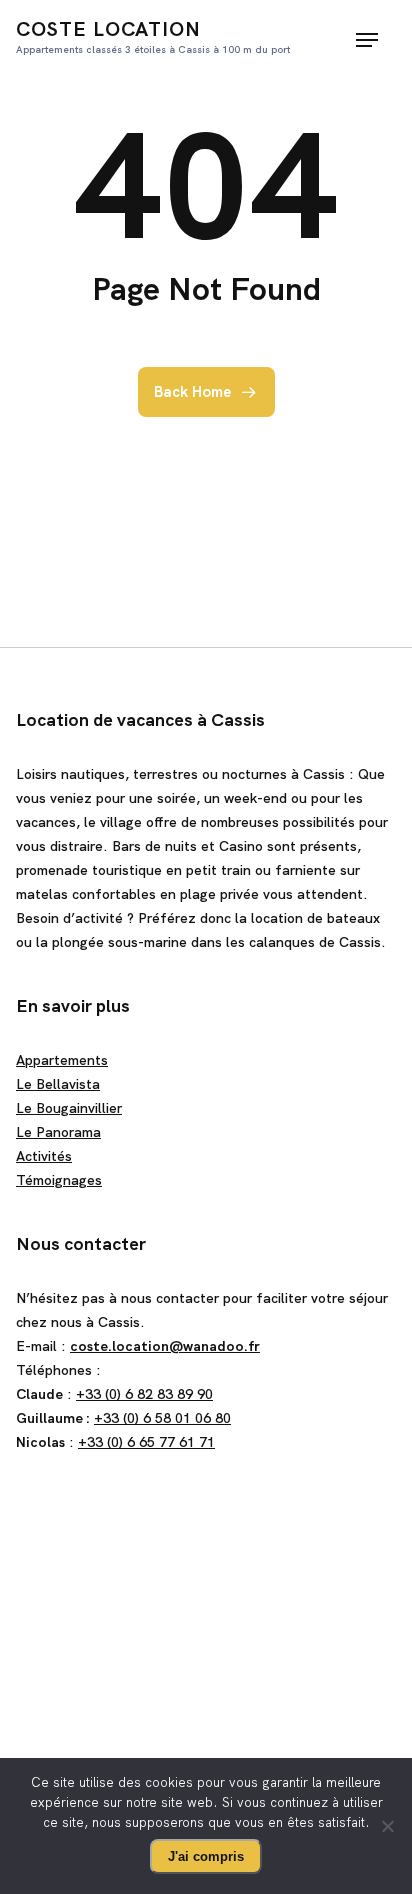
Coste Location (153, 36)
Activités (44, 1156)
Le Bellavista (58, 1084)
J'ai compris (206, 1856)
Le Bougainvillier (69, 1108)
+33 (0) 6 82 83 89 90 (144, 1394)
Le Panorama (58, 1132)
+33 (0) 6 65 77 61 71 (146, 1442)
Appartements (62, 1060)
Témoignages (59, 1180)
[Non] (387, 1826)
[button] (367, 40)
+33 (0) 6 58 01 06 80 (162, 1418)
